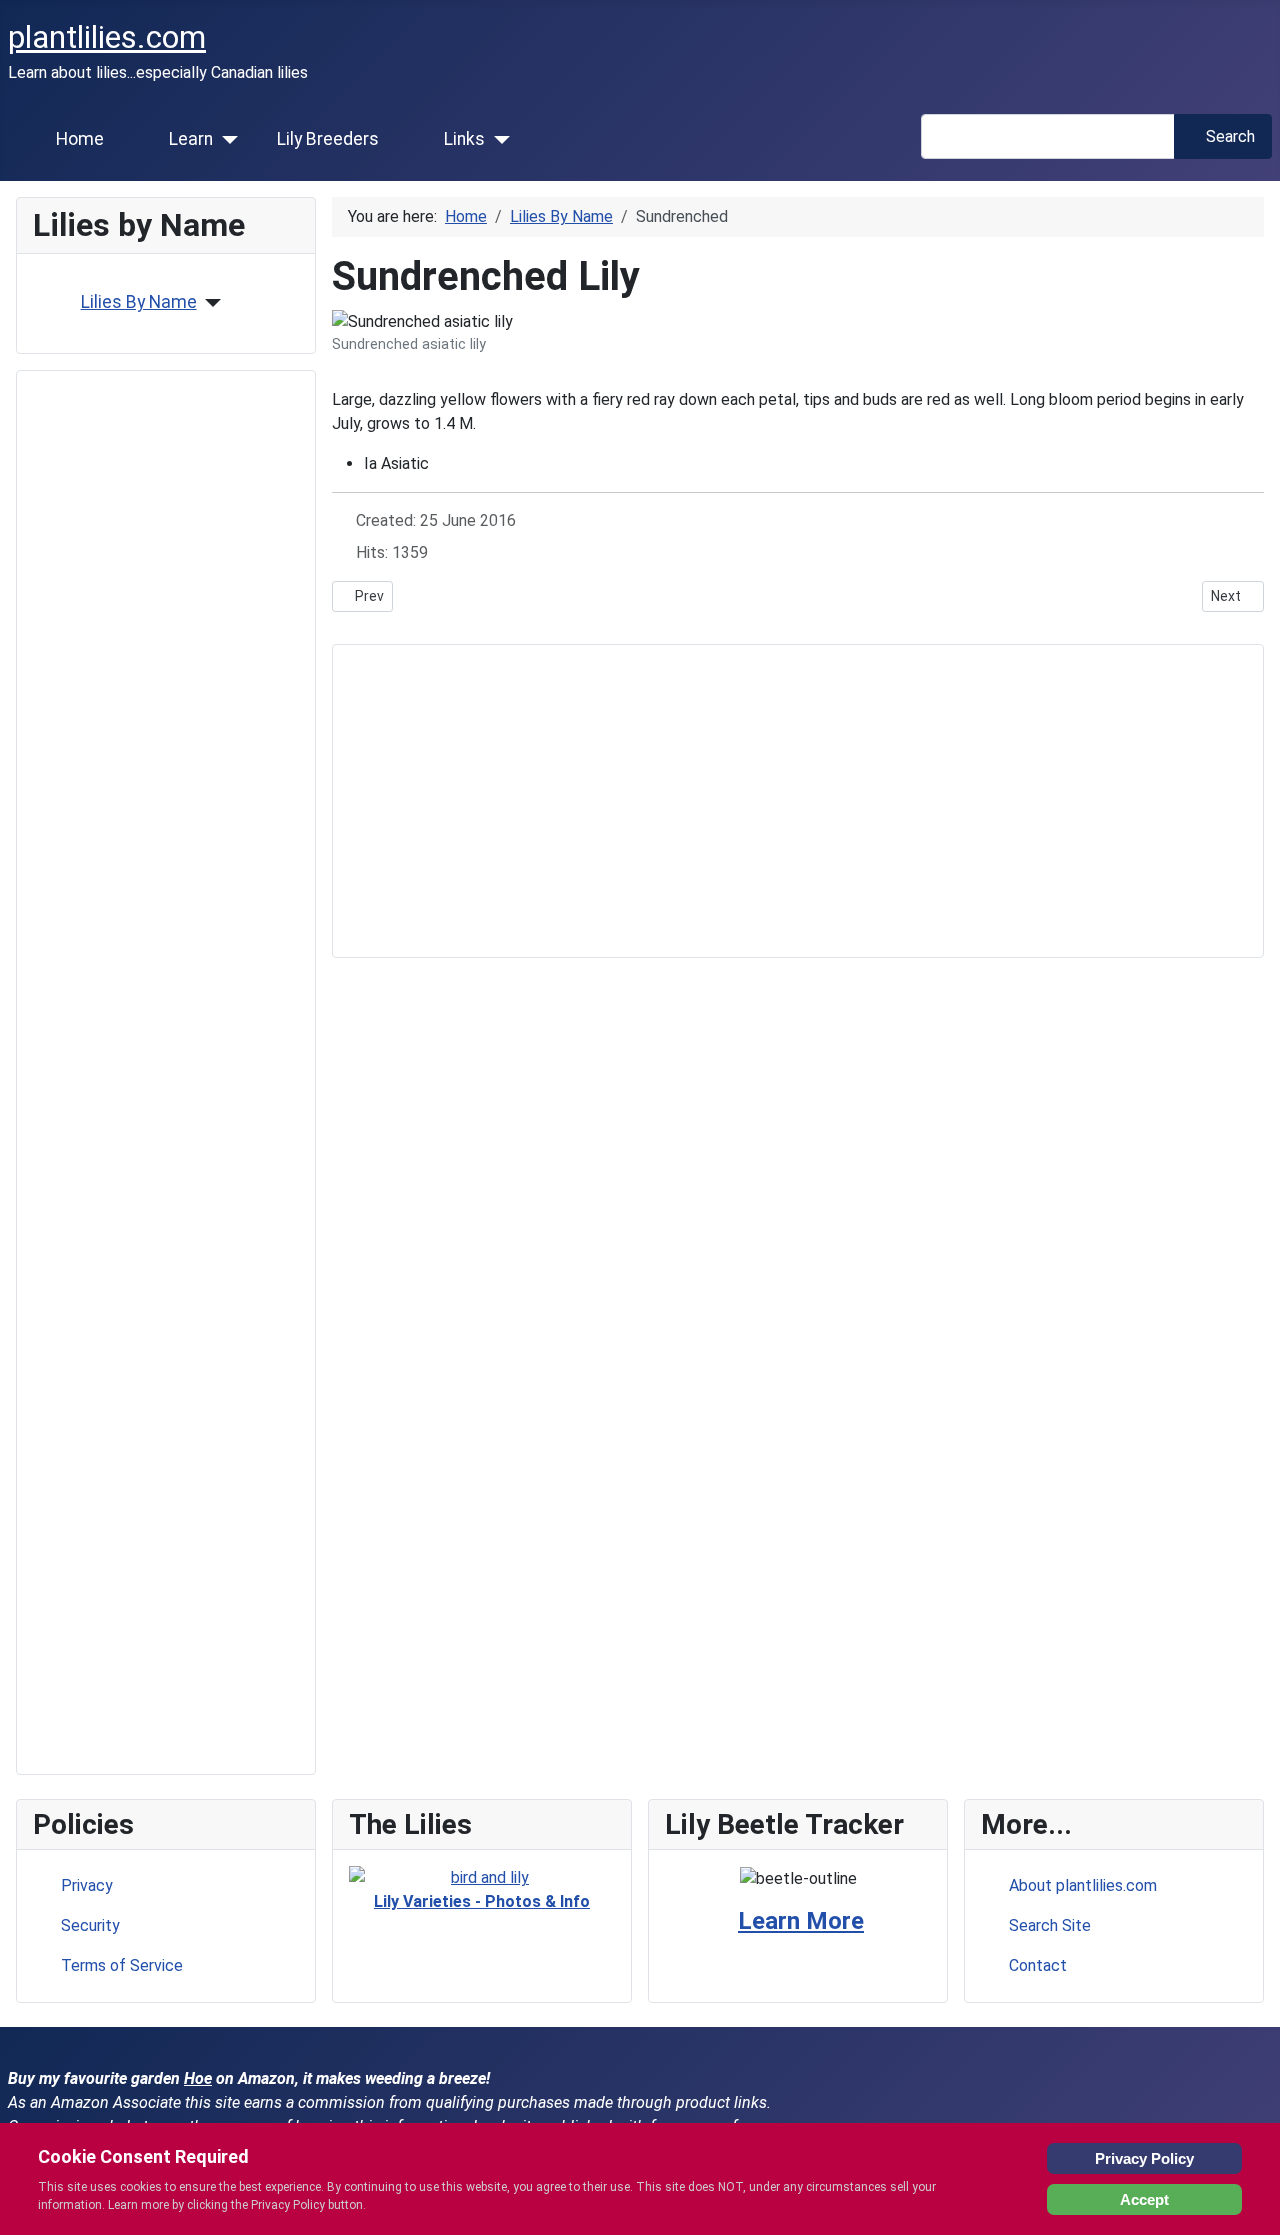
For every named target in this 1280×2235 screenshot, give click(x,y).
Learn (191, 139)
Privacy (87, 1885)
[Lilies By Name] (209, 303)
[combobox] (1048, 136)
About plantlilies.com (1083, 1885)
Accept (1144, 2199)
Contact (1038, 1965)
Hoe (198, 2078)
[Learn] (225, 140)
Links (464, 139)
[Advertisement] (166, 1072)
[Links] (497, 140)
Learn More (801, 1921)
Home (80, 139)
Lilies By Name (139, 302)
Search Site (1050, 1925)
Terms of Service (122, 1965)
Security (90, 1925)
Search (1230, 136)
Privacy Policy (1144, 2158)
